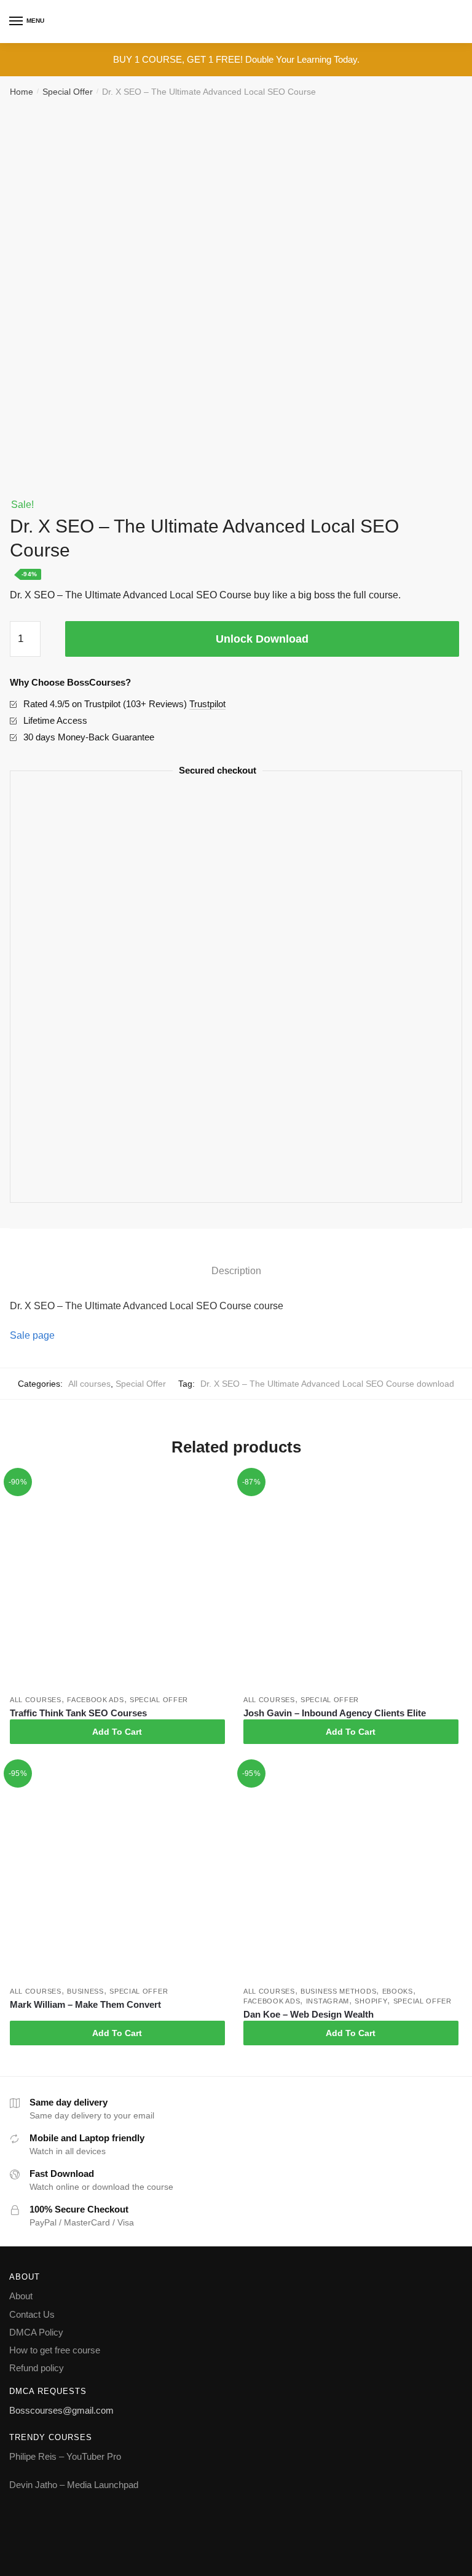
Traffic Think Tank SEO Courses (78, 1713)
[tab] (236, 1260)
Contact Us (32, 2314)
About (21, 2296)
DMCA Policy (36, 2332)
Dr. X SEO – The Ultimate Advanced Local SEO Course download (327, 1384)
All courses (89, 1384)
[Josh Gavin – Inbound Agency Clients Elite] (351, 1582)
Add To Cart (117, 1732)
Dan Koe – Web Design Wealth (309, 2014)
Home (22, 92)
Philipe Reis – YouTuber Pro (65, 2456)
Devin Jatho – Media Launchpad (74, 2485)
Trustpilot (207, 704)
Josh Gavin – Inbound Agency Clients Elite (335, 1713)
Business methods (338, 1991)
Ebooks (398, 1991)
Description (236, 1271)
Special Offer (68, 92)
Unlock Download (262, 639)
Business (85, 1991)
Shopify (371, 2001)
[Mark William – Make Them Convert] (117, 1873)
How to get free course (55, 2350)
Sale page (32, 1335)
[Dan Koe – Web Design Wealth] (351, 1873)
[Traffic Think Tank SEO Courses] (117, 1582)
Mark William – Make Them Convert (85, 2004)
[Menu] (17, 22)
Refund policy (37, 2368)
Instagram (328, 2001)
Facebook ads (95, 1700)
